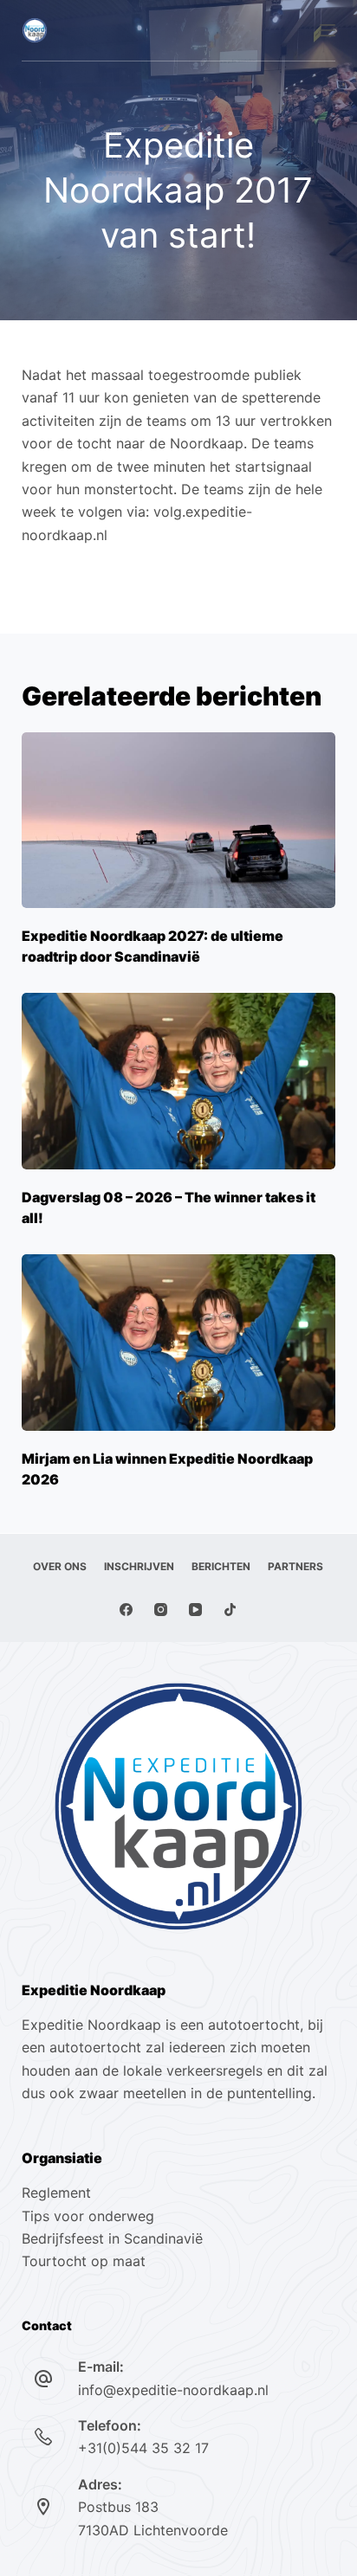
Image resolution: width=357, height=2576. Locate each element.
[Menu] (328, 30)
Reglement (56, 2193)
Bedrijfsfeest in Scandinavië (112, 2238)
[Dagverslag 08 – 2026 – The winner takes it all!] (179, 1081)
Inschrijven (139, 1566)
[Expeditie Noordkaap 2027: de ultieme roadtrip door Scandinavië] (179, 821)
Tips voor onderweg (88, 2216)
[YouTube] (195, 1610)
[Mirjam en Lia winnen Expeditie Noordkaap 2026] (179, 1343)
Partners (295, 1566)
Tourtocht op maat (86, 2261)
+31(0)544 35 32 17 (143, 2448)
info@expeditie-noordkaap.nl (173, 2390)
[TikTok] (230, 1610)
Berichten (221, 1566)
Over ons (60, 1566)
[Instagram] (161, 1610)
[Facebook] (126, 1610)
